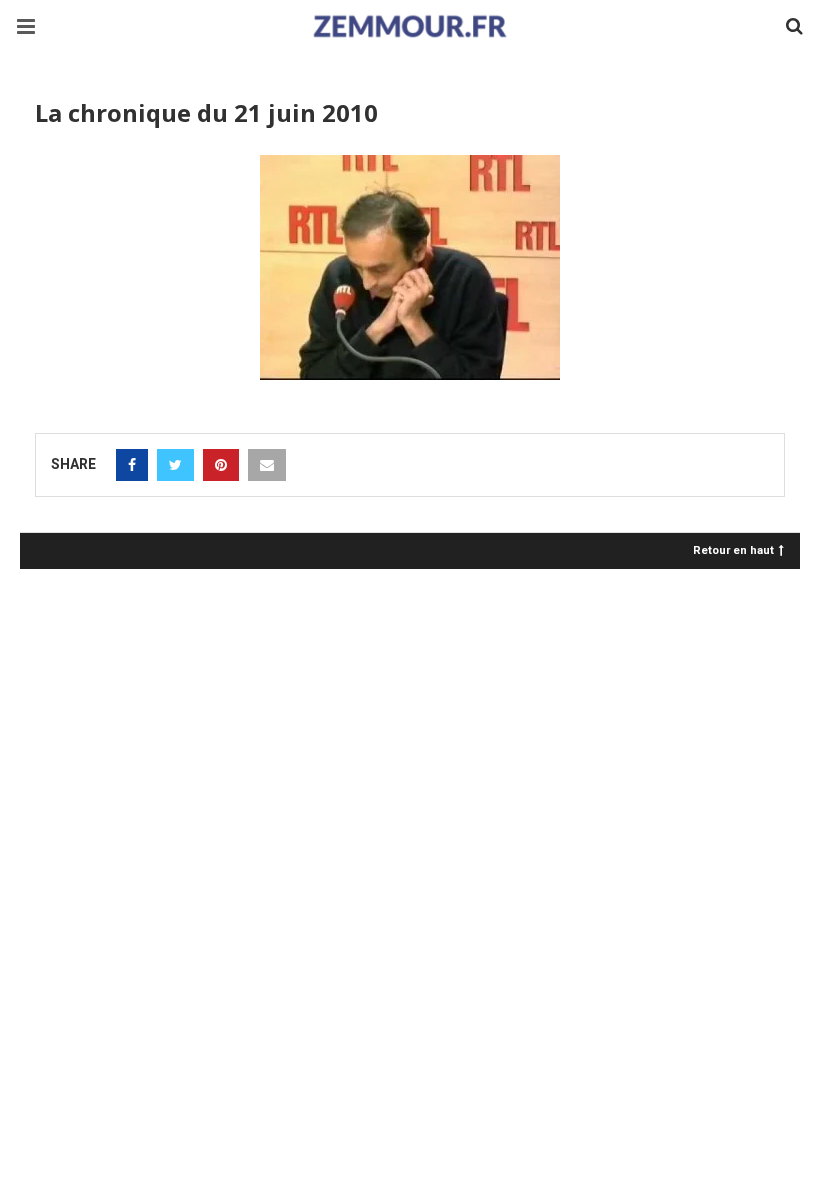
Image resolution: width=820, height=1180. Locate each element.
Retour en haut (733, 549)
